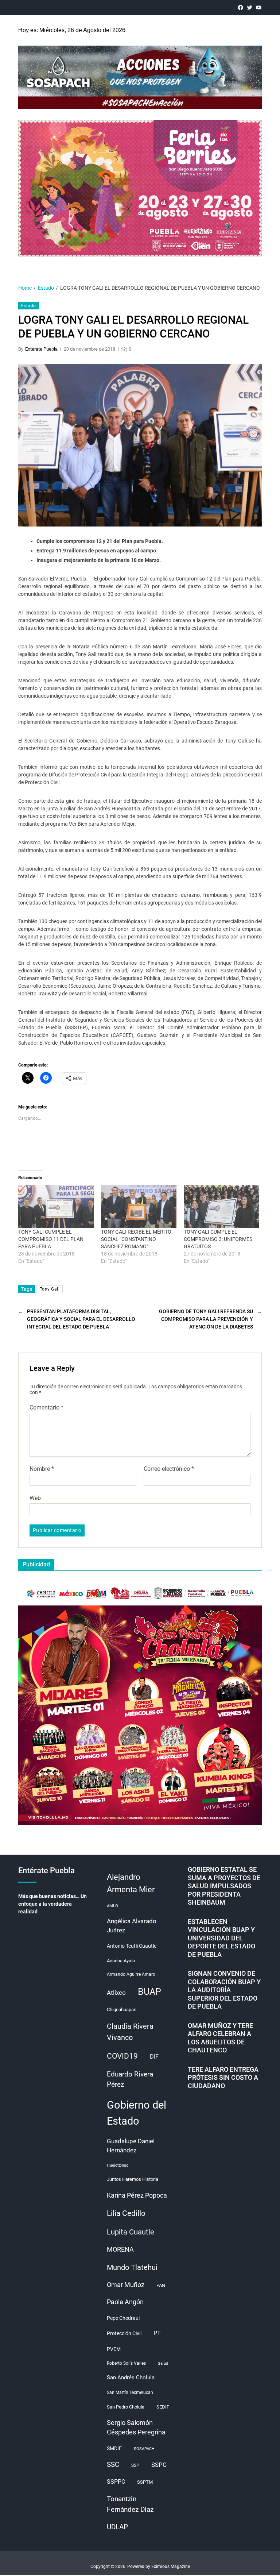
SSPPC (116, 2482)
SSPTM (145, 2482)
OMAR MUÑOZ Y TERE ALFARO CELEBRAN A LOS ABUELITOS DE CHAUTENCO (220, 2038)
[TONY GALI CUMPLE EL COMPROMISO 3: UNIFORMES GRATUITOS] (221, 1207)
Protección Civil (124, 2333)
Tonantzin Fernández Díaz (130, 2504)
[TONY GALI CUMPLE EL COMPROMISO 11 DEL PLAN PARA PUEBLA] (56, 1207)
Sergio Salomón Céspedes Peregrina (136, 2428)
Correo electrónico (169, 1469)
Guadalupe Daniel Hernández (131, 2146)
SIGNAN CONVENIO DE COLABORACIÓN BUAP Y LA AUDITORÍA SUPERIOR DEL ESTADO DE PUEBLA (224, 1990)
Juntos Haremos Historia (133, 2179)
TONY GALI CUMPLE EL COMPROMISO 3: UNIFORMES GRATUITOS (218, 1239)
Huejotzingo (118, 2165)
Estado (29, 306)
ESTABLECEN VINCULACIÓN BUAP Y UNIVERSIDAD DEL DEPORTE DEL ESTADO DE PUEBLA (221, 1938)
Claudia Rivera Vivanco (130, 2032)
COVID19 (122, 2056)
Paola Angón (125, 2302)
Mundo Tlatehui (132, 2267)
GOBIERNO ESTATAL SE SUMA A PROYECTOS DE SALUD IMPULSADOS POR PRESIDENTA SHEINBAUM (224, 1886)
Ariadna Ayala (121, 1961)
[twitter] (250, 7)
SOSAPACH (144, 2449)
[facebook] (240, 7)
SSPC (159, 2465)
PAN (161, 2285)
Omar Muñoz (126, 2285)
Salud (163, 2363)
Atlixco (116, 1993)
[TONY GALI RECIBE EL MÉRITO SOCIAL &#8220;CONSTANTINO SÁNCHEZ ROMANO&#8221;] (139, 1207)
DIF (154, 2057)
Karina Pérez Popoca (137, 2195)
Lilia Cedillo (126, 2213)
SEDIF (163, 2407)
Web (35, 1498)
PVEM (114, 2349)
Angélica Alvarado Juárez (132, 1926)
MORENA (120, 2249)
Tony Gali (50, 1289)
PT (157, 2333)
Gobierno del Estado (137, 2113)
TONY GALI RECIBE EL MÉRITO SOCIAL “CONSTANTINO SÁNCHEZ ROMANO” (136, 1239)
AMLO (112, 1906)
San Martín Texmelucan (130, 2392)
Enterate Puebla (41, 349)
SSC (113, 2465)
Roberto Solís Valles (126, 2363)
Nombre (42, 1469)
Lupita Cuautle (131, 2232)
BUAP (149, 1992)
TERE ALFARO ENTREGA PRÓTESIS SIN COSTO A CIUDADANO (223, 2078)
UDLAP (117, 2527)
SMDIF (114, 2448)
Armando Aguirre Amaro (131, 1974)
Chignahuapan (122, 2010)
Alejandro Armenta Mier (131, 1883)
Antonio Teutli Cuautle (132, 1946)
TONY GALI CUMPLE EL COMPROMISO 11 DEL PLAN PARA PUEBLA (51, 1239)
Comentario (46, 1408)
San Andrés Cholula (131, 2378)
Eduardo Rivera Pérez (130, 2079)
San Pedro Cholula (126, 2407)
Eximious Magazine (171, 2567)
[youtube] (259, 7)
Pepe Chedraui (123, 2318)
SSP (135, 2465)
